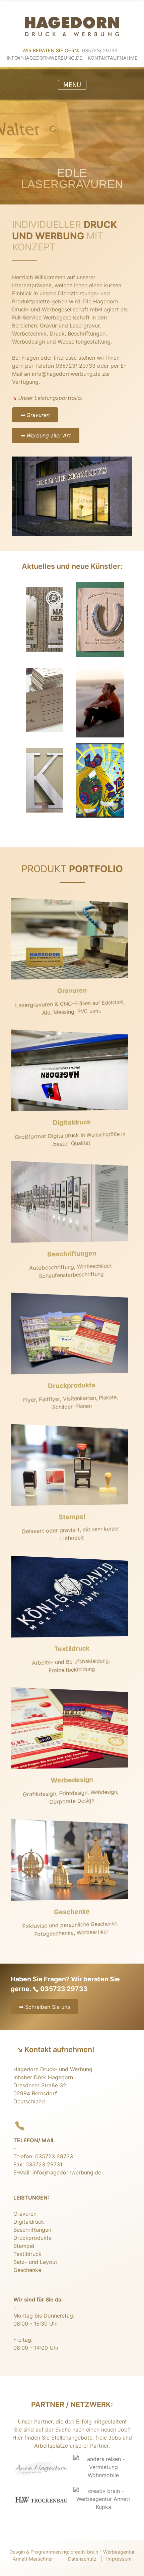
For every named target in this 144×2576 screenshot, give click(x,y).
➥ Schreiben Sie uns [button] (45, 2007)
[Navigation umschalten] (72, 85)
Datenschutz (82, 2559)
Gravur (48, 325)
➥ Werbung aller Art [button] (46, 435)
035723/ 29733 (100, 50)
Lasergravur (85, 325)
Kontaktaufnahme (113, 58)
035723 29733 (64, 1989)
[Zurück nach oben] (135, 2563)
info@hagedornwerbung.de (45, 58)
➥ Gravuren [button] (35, 415)
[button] (46, 2003)
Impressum (119, 2559)
